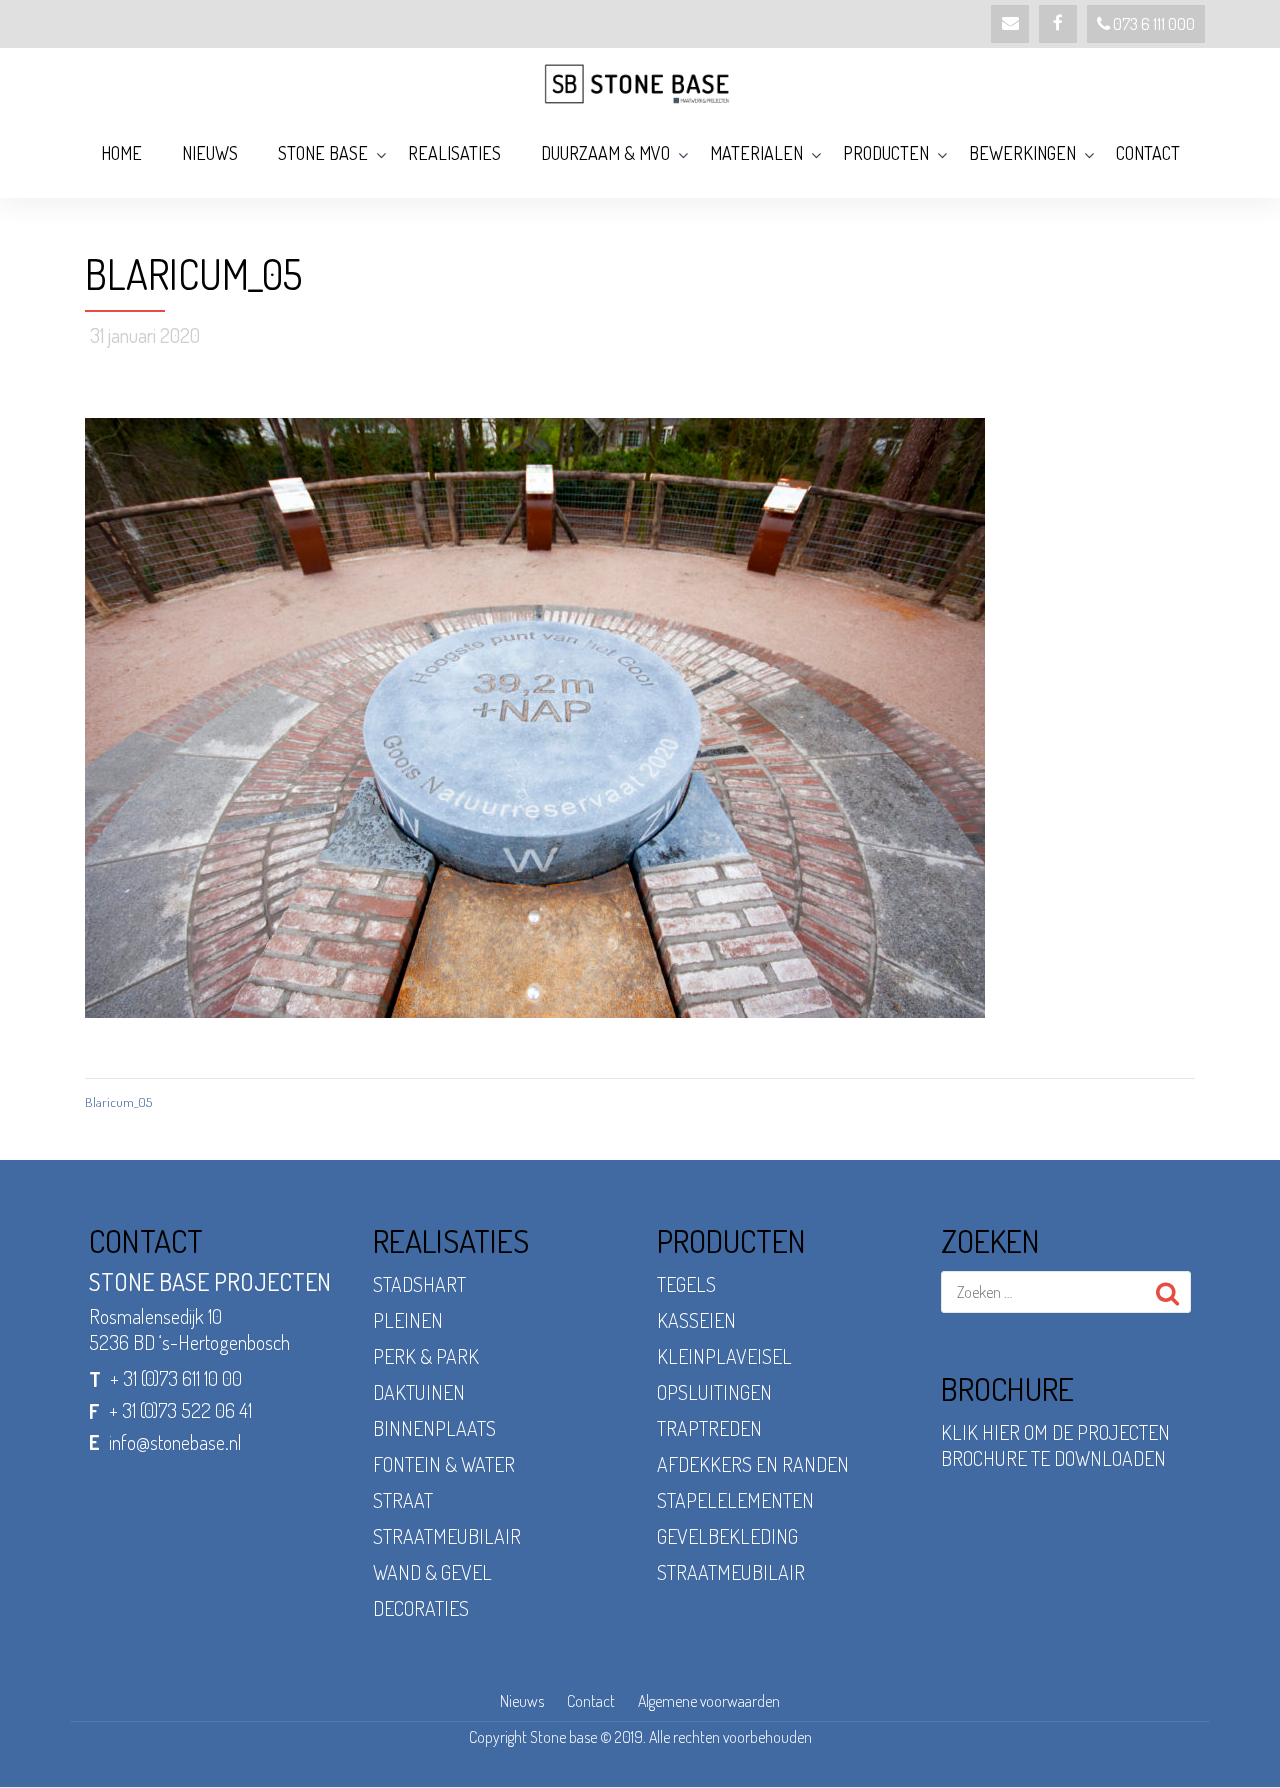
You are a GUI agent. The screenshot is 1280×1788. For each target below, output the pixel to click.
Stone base (323, 153)
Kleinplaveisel (724, 1356)
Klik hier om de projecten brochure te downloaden (1055, 1445)
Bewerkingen (1022, 153)
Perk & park (426, 1356)
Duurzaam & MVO (605, 153)
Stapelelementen (735, 1500)
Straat (403, 1500)
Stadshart (419, 1284)
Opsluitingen (714, 1392)
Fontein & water (444, 1464)
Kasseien (696, 1320)
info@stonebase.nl (175, 1442)
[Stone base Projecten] (639, 83)
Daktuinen (419, 1392)
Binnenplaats (434, 1428)
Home (121, 153)
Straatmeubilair (447, 1536)
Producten (886, 153)
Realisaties (454, 153)
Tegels (686, 1284)
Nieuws (210, 153)
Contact (1148, 153)
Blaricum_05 (118, 1102)
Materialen (756, 153)
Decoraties (421, 1608)
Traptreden (709, 1428)
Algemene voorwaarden (709, 1701)
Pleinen (408, 1320)
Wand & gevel (432, 1572)
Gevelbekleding (727, 1536)
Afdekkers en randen (753, 1464)
